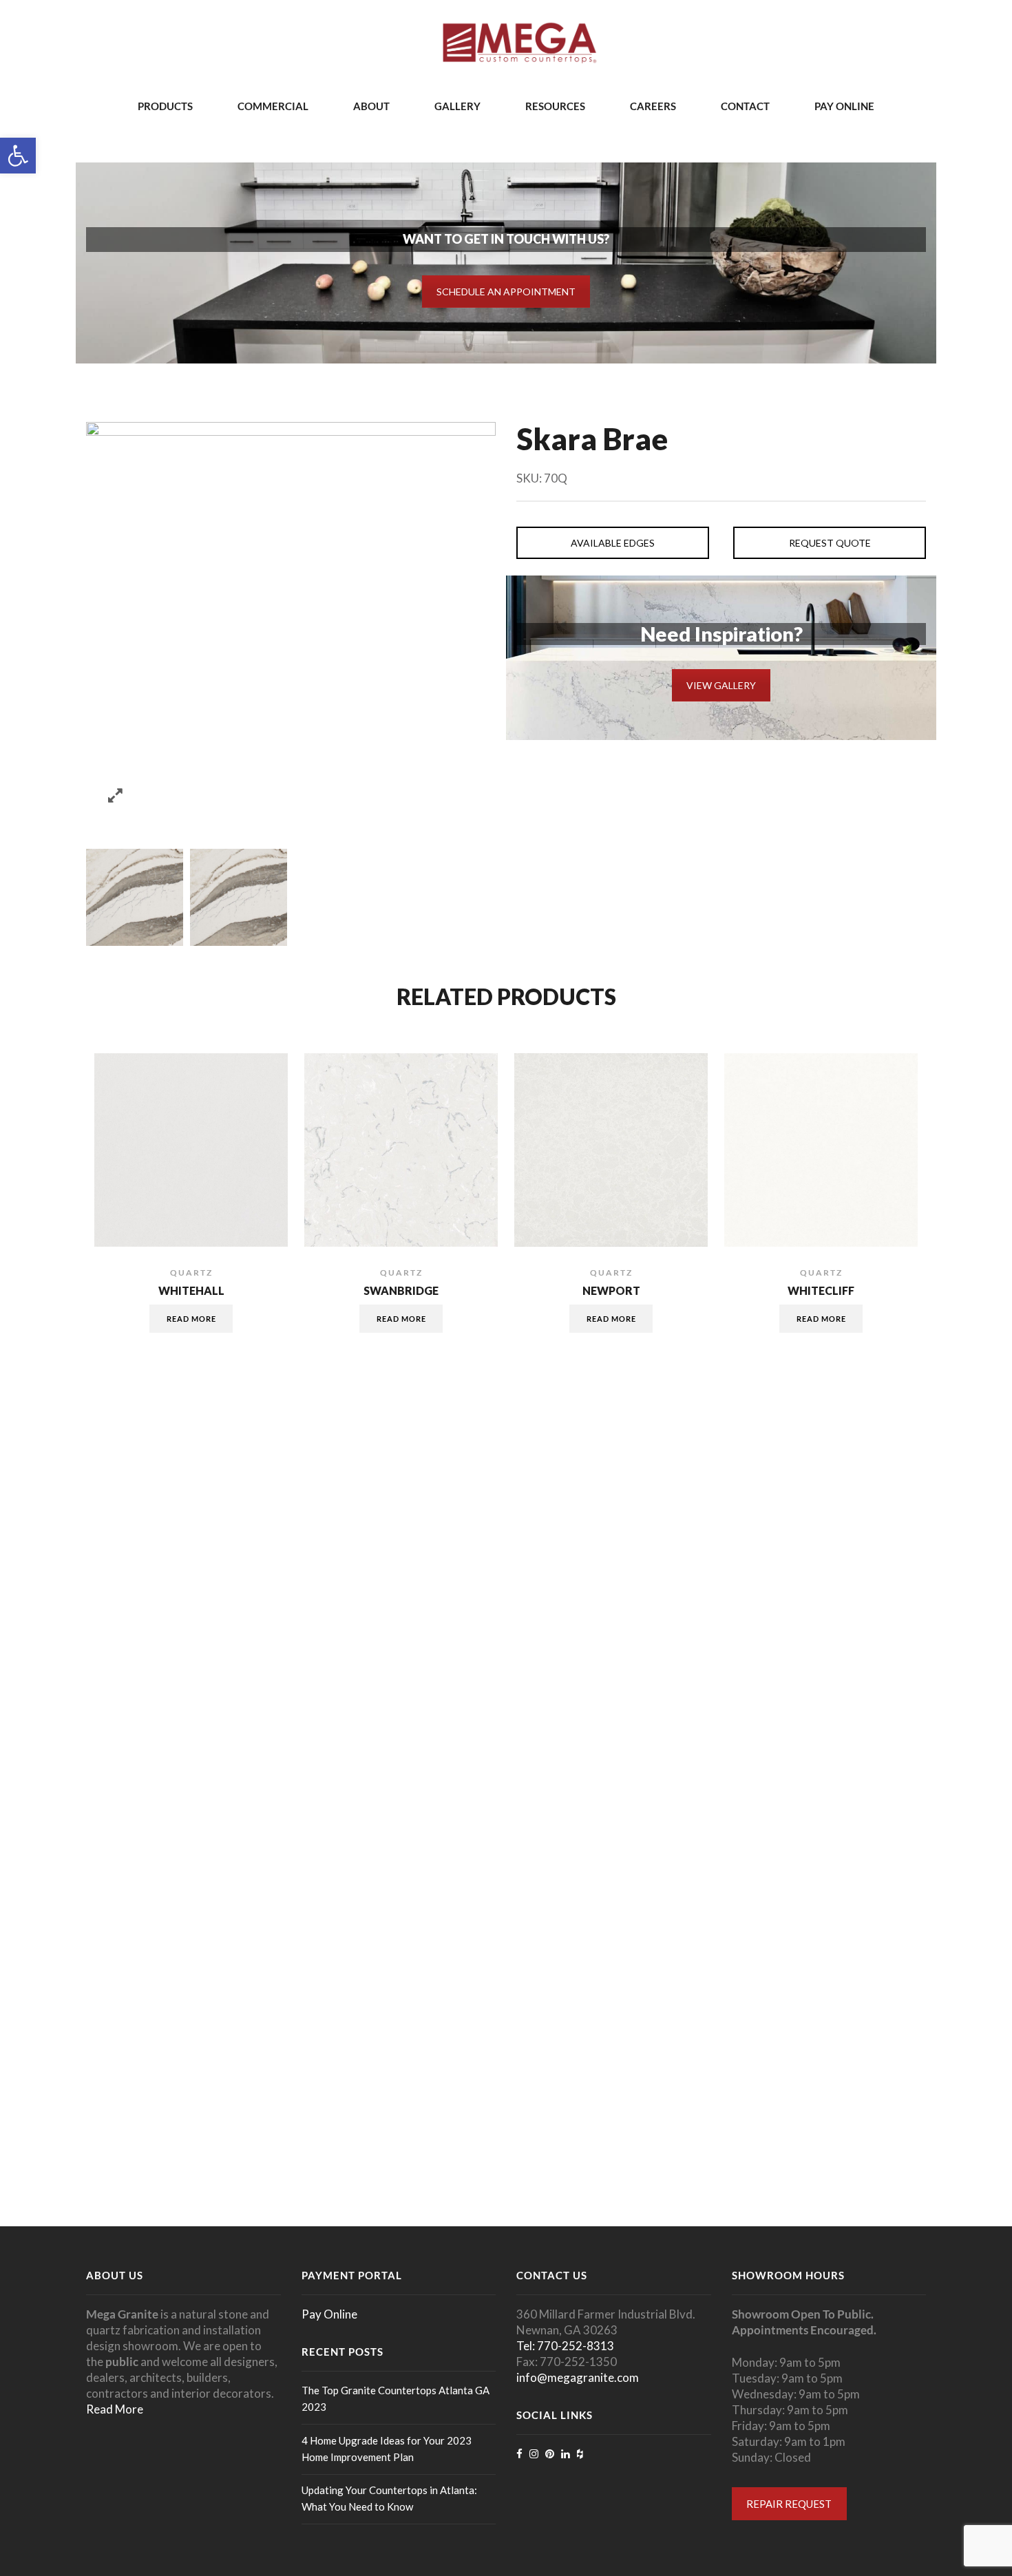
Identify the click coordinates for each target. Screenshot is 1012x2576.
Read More (115, 2409)
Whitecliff (821, 1291)
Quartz (191, 1273)
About (371, 106)
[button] (18, 156)
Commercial (273, 106)
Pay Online (844, 106)
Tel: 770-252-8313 (565, 2346)
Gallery (457, 106)
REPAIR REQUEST (789, 2504)
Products (165, 106)
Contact (745, 106)
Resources (555, 106)
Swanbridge (401, 1291)
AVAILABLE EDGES (613, 543)
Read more (191, 1319)
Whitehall (191, 1291)
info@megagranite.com (578, 2377)
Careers (653, 106)
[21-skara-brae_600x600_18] (135, 897)
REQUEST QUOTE (830, 543)
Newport (611, 1291)
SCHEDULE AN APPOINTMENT (506, 292)
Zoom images (115, 795)
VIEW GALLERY (721, 685)
